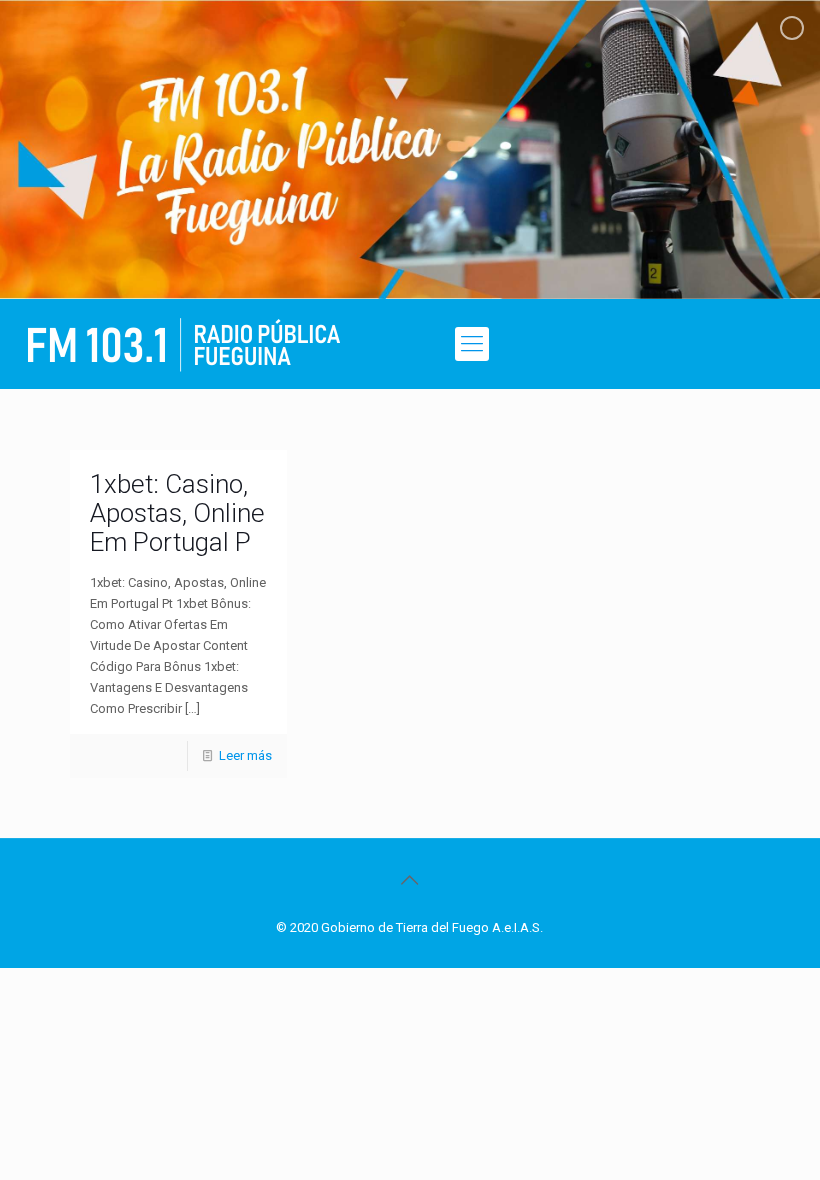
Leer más (245, 755)
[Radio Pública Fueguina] (184, 344)
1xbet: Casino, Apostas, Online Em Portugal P (177, 513)
